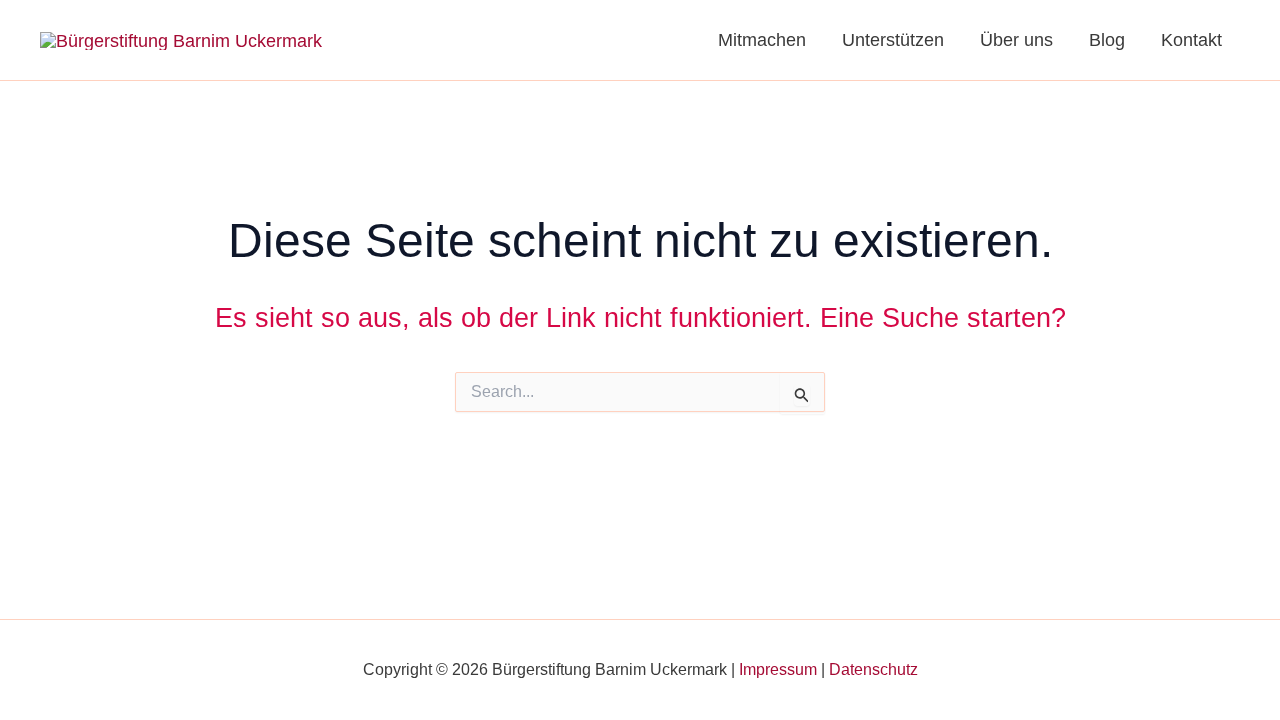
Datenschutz (873, 669)
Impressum (778, 669)
